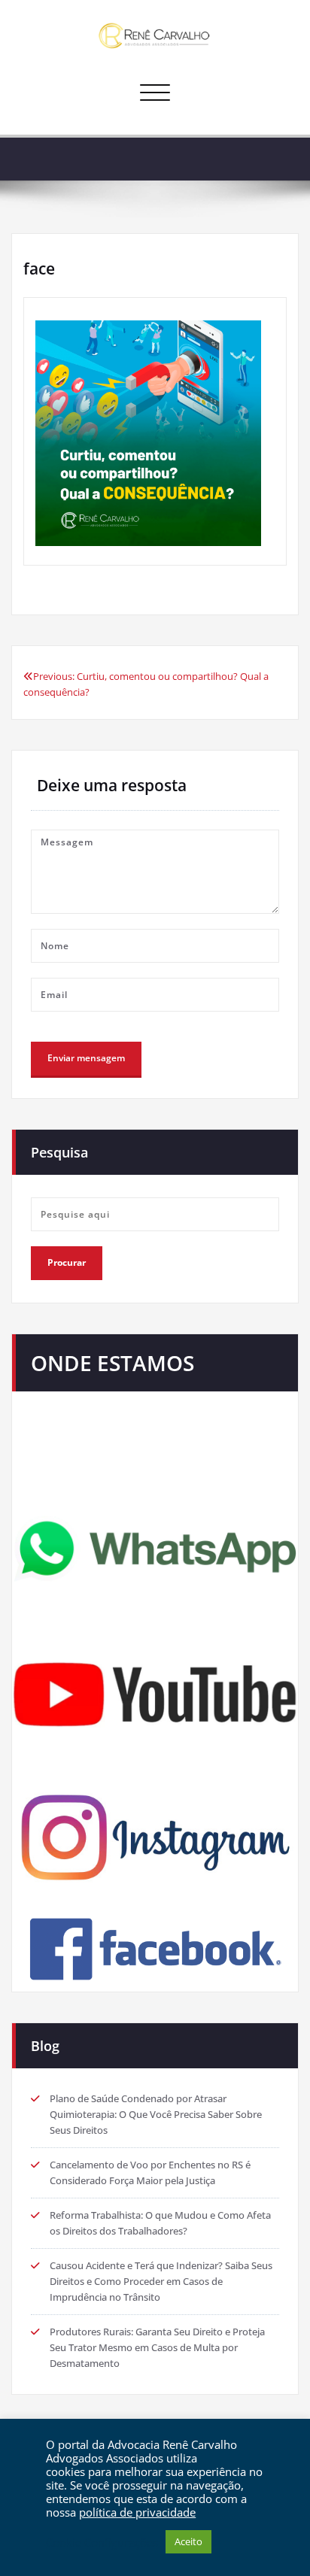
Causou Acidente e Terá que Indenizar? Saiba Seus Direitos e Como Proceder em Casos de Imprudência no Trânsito (161, 2281)
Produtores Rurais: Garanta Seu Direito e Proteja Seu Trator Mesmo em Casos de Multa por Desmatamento (157, 2347)
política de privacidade (137, 2512)
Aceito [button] (188, 2541)
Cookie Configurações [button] (102, 2542)
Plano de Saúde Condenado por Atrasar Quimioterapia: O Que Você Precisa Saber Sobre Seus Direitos (156, 2114)
